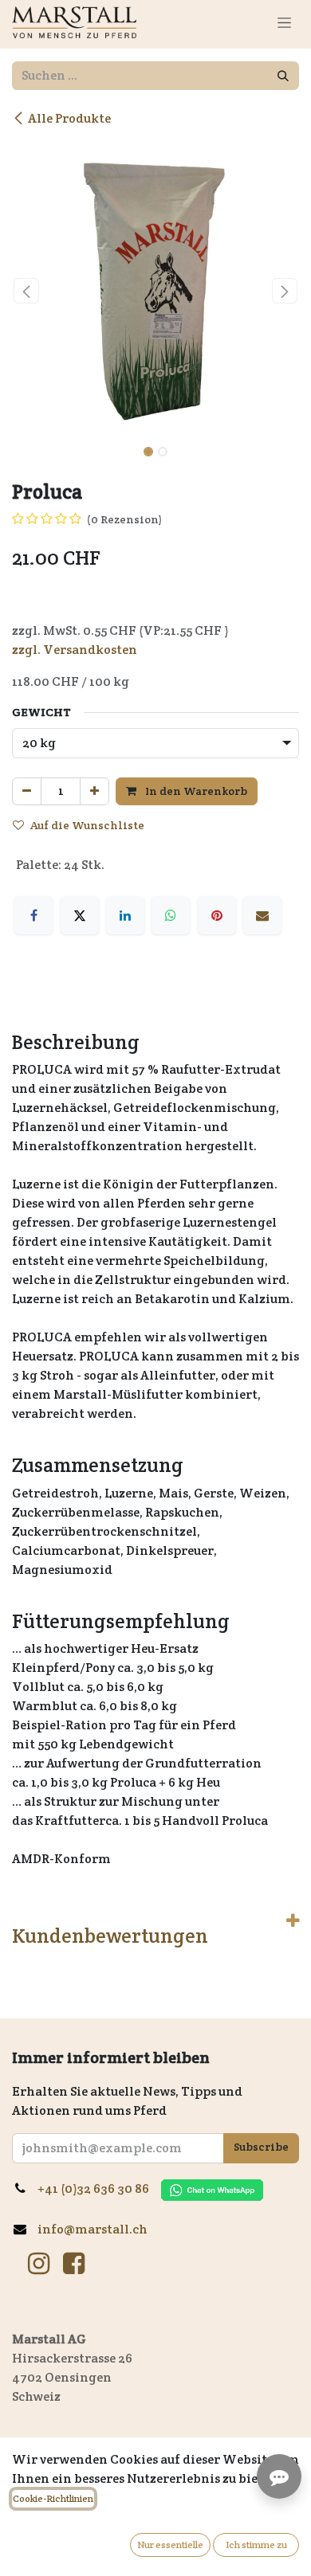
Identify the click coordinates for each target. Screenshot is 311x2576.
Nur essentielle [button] (170, 2545)
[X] (80, 915)
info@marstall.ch (94, 2229)
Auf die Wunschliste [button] (87, 825)
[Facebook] (33, 915)
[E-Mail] (262, 915)
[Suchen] (283, 76)
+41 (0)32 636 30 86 (99, 2188)
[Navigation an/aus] (284, 22)
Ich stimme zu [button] (256, 2545)
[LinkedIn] (125, 915)
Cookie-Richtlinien (53, 2498)
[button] (26, 291)
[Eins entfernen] (27, 791)
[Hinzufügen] (94, 791)
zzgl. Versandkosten (75, 650)
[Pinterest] (217, 915)
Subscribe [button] (261, 2147)
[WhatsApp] (171, 915)
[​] (39, 2264)
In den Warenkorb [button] (195, 791)
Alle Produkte (69, 118)
